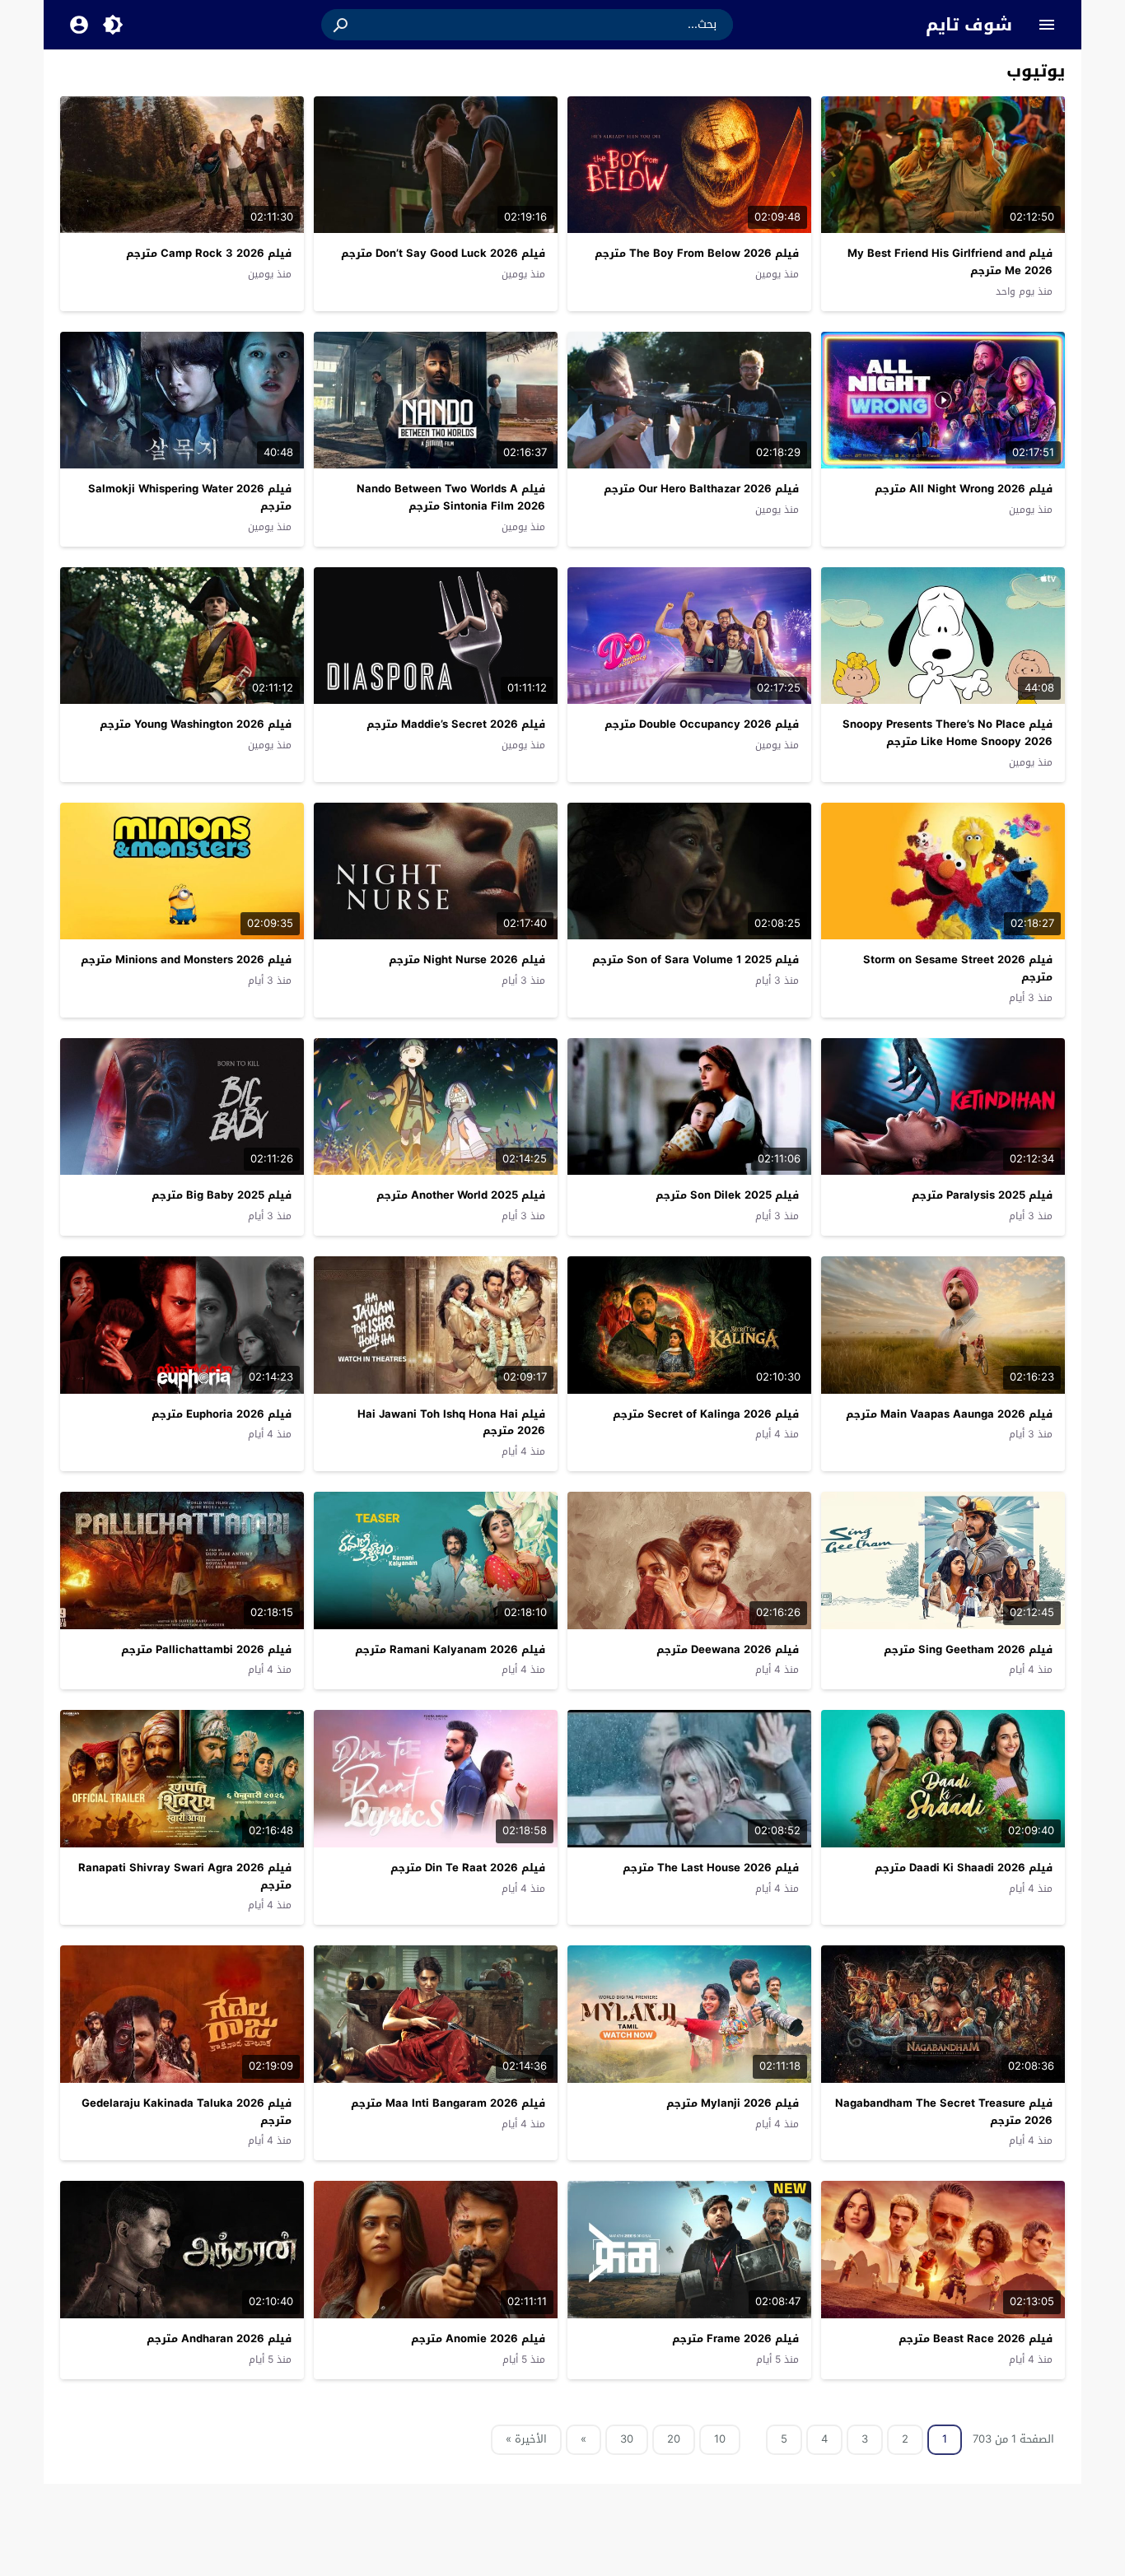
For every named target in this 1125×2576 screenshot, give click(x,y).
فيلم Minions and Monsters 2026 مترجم (186, 960)
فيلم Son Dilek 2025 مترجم (727, 1195)
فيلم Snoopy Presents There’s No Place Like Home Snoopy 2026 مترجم (948, 733)
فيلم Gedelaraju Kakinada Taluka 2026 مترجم (187, 2112)
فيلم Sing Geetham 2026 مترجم (968, 1649)
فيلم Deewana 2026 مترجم (728, 1649)
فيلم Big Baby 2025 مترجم (222, 1195)
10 (720, 2439)
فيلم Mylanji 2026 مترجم (733, 2103)
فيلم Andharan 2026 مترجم (219, 2338)
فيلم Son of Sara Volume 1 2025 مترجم (696, 960)
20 (674, 2439)
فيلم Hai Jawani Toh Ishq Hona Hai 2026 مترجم (451, 1423)
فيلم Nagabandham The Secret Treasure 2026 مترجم (944, 2112)
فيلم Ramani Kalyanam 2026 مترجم (450, 1649)
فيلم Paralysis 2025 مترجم (982, 1195)
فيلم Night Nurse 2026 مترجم (467, 960)
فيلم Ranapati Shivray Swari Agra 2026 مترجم (185, 1876)
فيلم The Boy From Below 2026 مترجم (697, 253)
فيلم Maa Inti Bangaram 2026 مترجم (448, 2103)
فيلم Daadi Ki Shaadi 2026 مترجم (964, 1868)
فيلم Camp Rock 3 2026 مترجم (209, 253)
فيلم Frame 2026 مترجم (735, 2338)
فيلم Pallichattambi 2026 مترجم (206, 1649)
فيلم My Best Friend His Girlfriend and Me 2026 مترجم (950, 262)
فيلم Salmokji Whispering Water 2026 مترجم (190, 497)
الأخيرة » (526, 2439)
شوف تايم (969, 25)
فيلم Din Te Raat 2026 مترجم (468, 1868)
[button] (342, 25)
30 (627, 2439)
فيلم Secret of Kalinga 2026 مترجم (706, 1414)
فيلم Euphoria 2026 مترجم (222, 1414)
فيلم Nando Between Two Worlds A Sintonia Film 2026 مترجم (451, 497)
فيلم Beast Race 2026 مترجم (976, 2338)
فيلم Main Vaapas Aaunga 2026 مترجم (949, 1414)
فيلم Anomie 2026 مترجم (478, 2338)
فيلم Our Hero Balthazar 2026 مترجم (701, 489)
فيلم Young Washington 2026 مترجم (196, 724)
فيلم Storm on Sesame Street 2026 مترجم (958, 968)
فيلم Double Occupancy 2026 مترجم (702, 724)
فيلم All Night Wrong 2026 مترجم (964, 489)
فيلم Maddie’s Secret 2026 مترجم (456, 724)
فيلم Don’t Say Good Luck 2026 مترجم (443, 253)
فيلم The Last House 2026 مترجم (711, 1868)
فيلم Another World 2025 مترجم (461, 1195)
